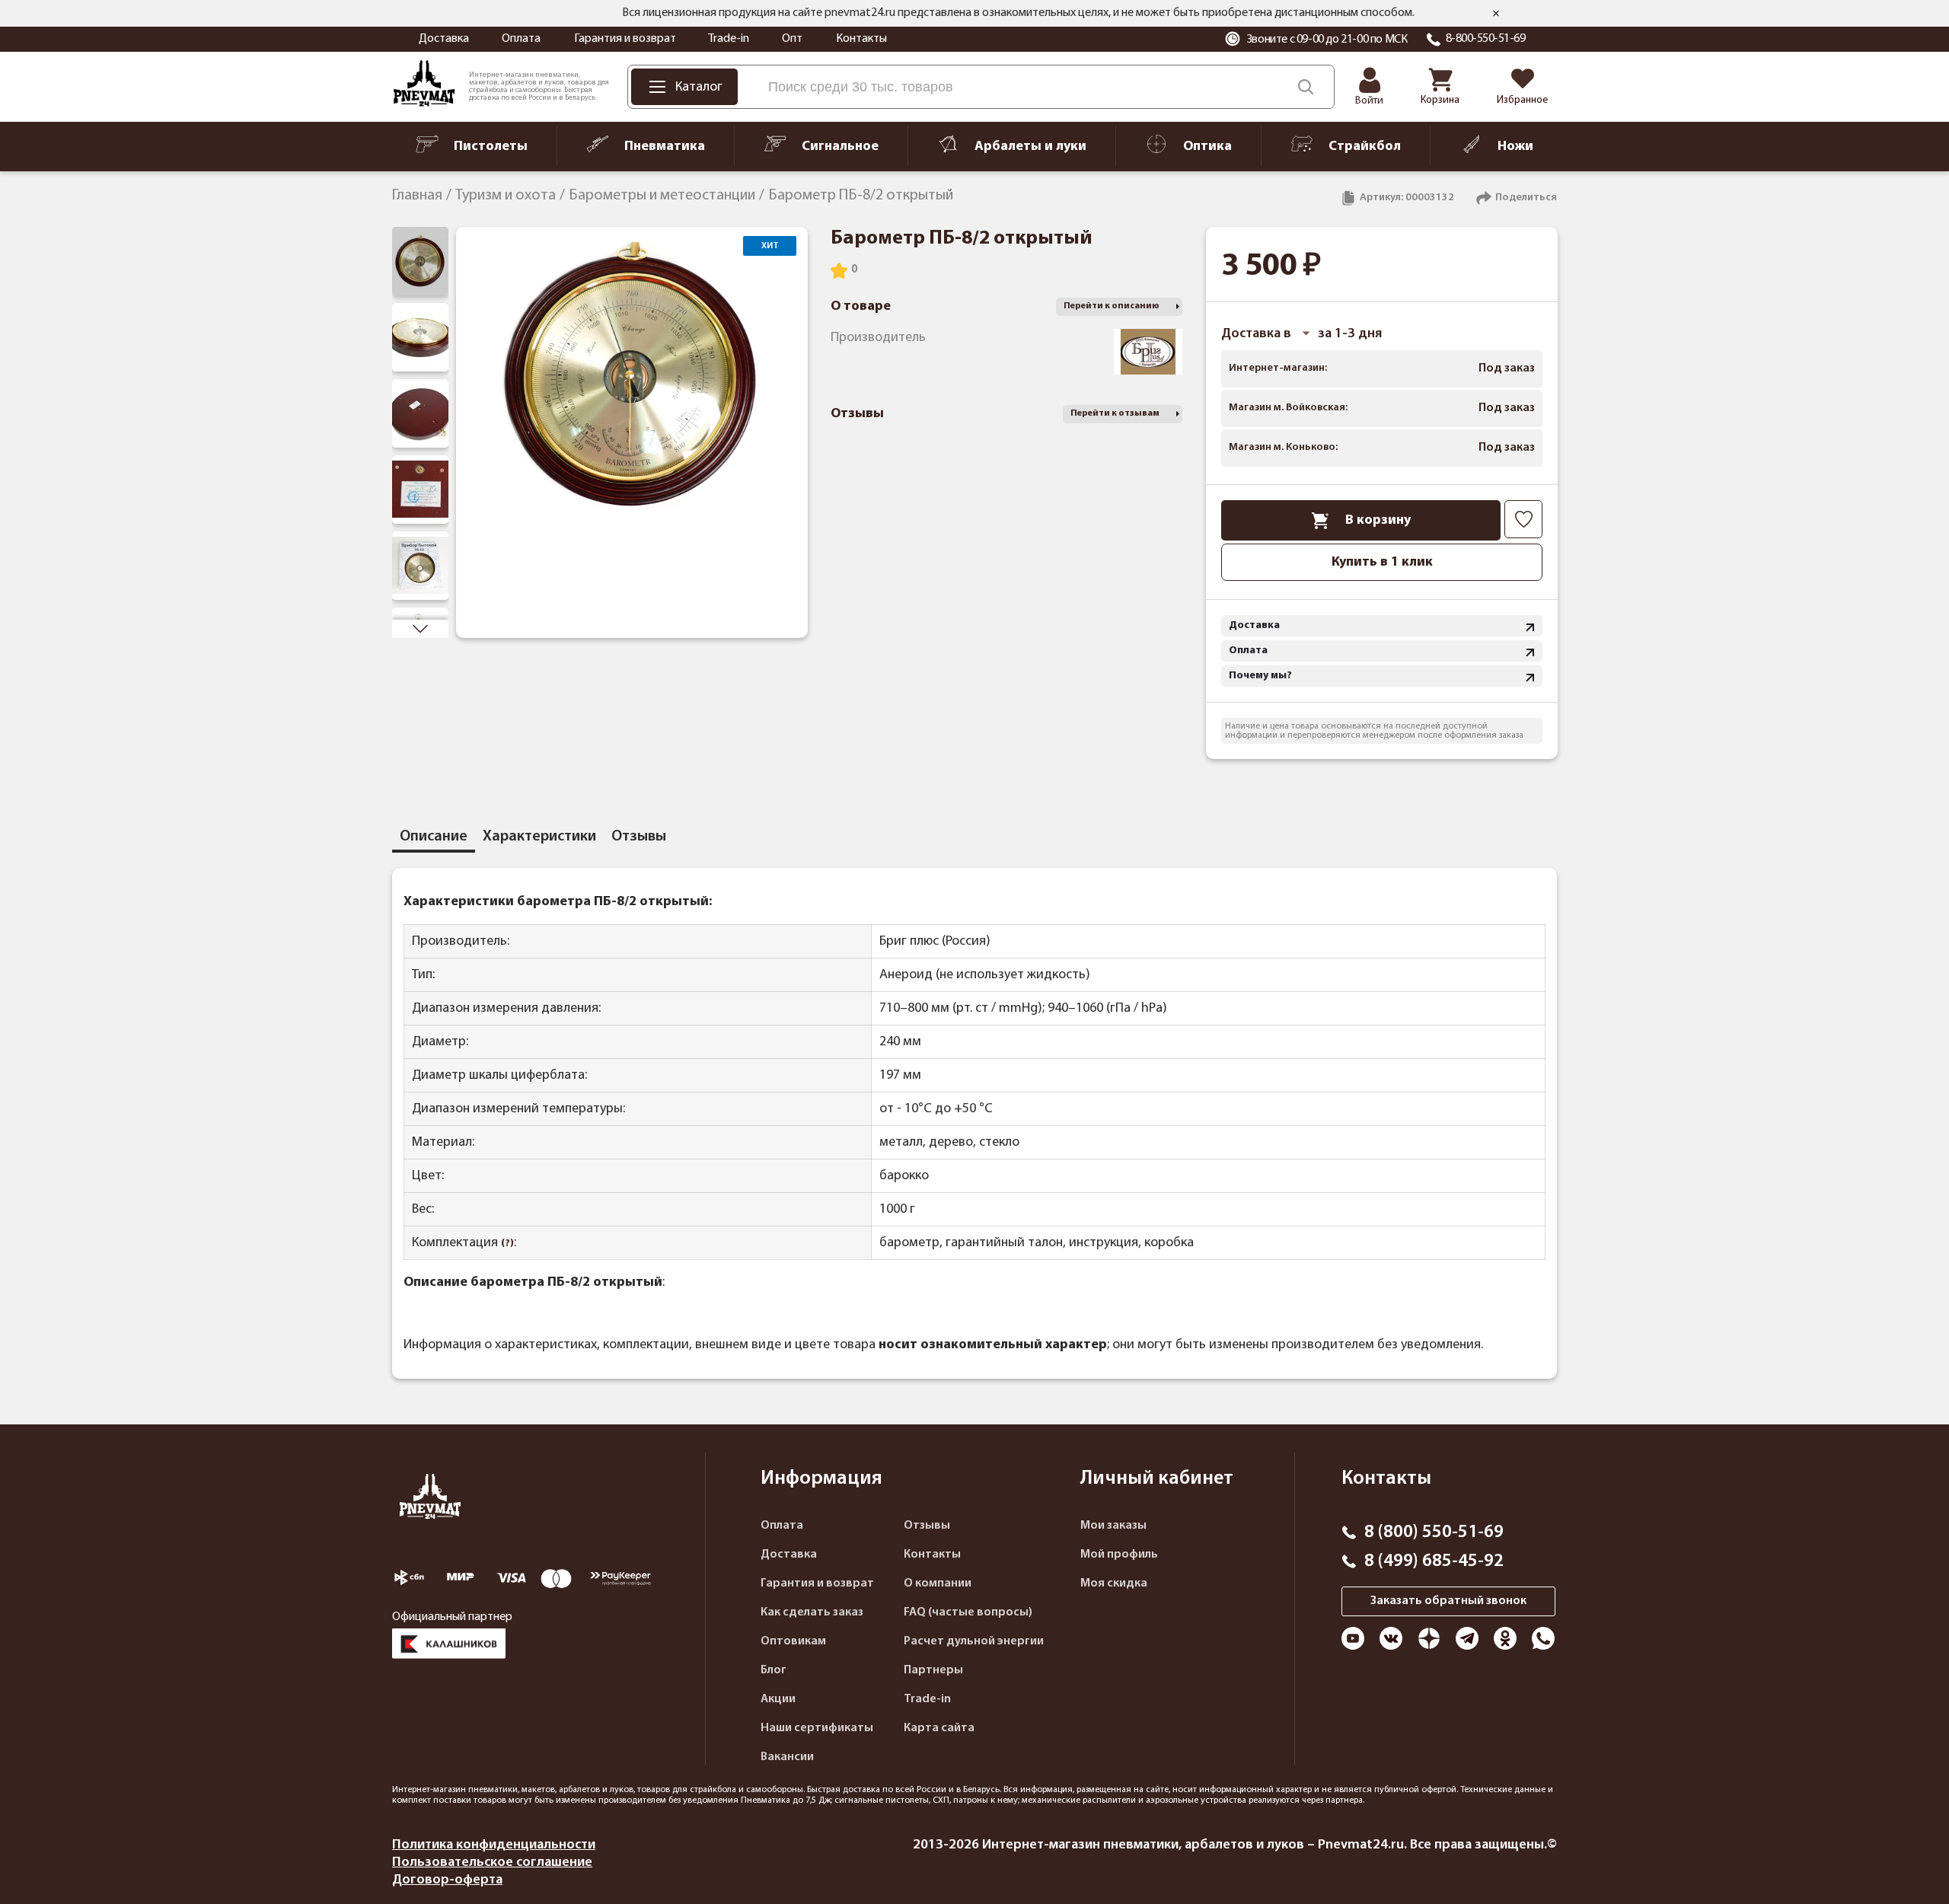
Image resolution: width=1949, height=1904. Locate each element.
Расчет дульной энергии (974, 1641)
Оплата (521, 39)
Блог (774, 1670)
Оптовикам (793, 1641)
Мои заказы (1113, 1526)
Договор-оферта (447, 1880)
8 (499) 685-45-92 (1434, 1561)
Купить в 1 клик (1382, 562)
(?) (507, 1244)
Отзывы (927, 1526)
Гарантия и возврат (625, 39)
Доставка (444, 39)
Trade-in (729, 39)
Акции (778, 1699)
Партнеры (933, 1670)
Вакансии (787, 1757)
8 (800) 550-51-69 (1434, 1532)
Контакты (861, 39)
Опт (792, 39)
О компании (938, 1583)
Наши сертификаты (817, 1728)
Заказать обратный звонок (1448, 1601)
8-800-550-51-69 (1486, 39)
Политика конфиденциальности (494, 1845)
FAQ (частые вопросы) (968, 1612)
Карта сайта (939, 1728)
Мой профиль (1119, 1555)
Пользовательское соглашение (492, 1863)
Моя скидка (1114, 1583)
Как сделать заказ (812, 1612)
